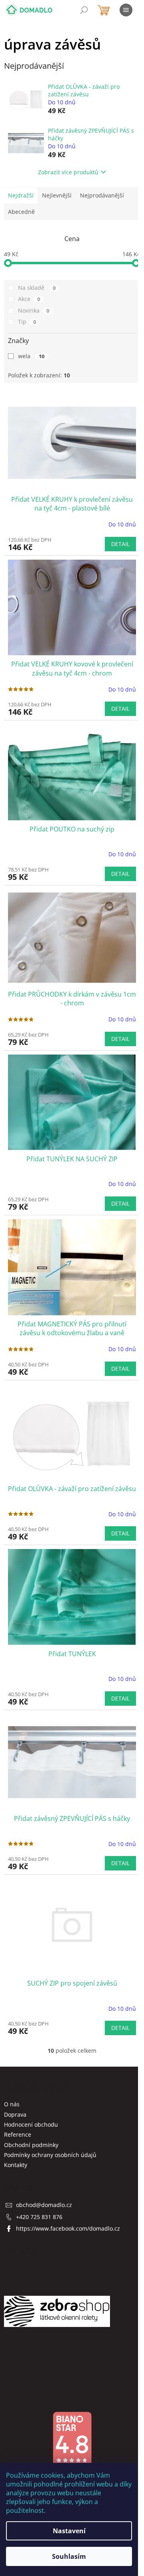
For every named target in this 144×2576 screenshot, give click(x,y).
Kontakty (16, 2165)
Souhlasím (69, 2556)
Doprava (15, 2114)
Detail (120, 544)
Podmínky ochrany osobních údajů (50, 2155)
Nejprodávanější (102, 195)
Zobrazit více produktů (68, 172)
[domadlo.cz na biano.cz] (72, 2438)
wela (31, 356)
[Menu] (126, 10)
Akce (29, 299)
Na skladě (37, 288)
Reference (18, 2134)
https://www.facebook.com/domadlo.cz (68, 2228)
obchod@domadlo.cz (44, 2205)
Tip (27, 322)
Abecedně (21, 212)
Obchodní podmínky (31, 2145)
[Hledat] (84, 10)
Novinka (34, 310)
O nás (12, 2104)
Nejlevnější (57, 195)
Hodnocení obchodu (31, 2124)
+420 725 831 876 (39, 2217)
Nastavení (69, 2531)
